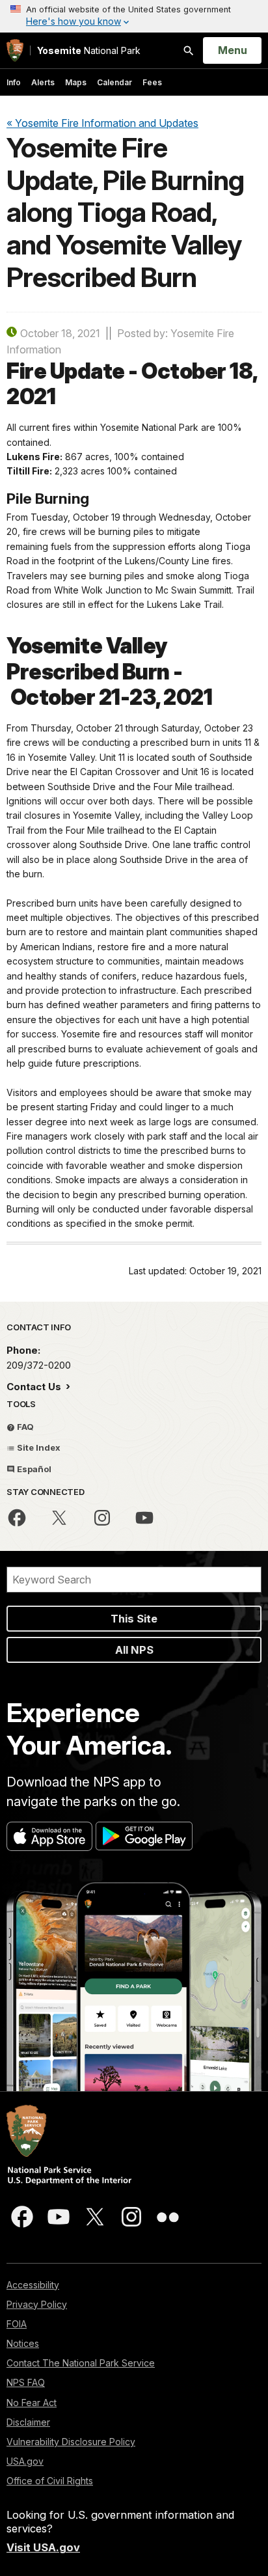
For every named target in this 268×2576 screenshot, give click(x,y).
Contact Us (35, 1387)
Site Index (38, 1447)
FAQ (24, 1427)
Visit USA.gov (43, 2547)
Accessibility (33, 2285)
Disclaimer (28, 2422)
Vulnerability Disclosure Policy (71, 2442)
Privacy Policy (37, 2304)
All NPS (134, 1650)
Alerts (43, 82)
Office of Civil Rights (50, 2481)
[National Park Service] (15, 50)
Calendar (114, 82)
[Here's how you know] (134, 16)
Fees (152, 82)
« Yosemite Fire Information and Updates (102, 123)
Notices (23, 2343)
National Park (89, 50)
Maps (76, 82)
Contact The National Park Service (81, 2363)
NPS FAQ (26, 2382)
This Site (134, 1619)
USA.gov (25, 2461)
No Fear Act (32, 2403)
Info (14, 82)
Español (33, 1469)
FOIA (17, 2324)
